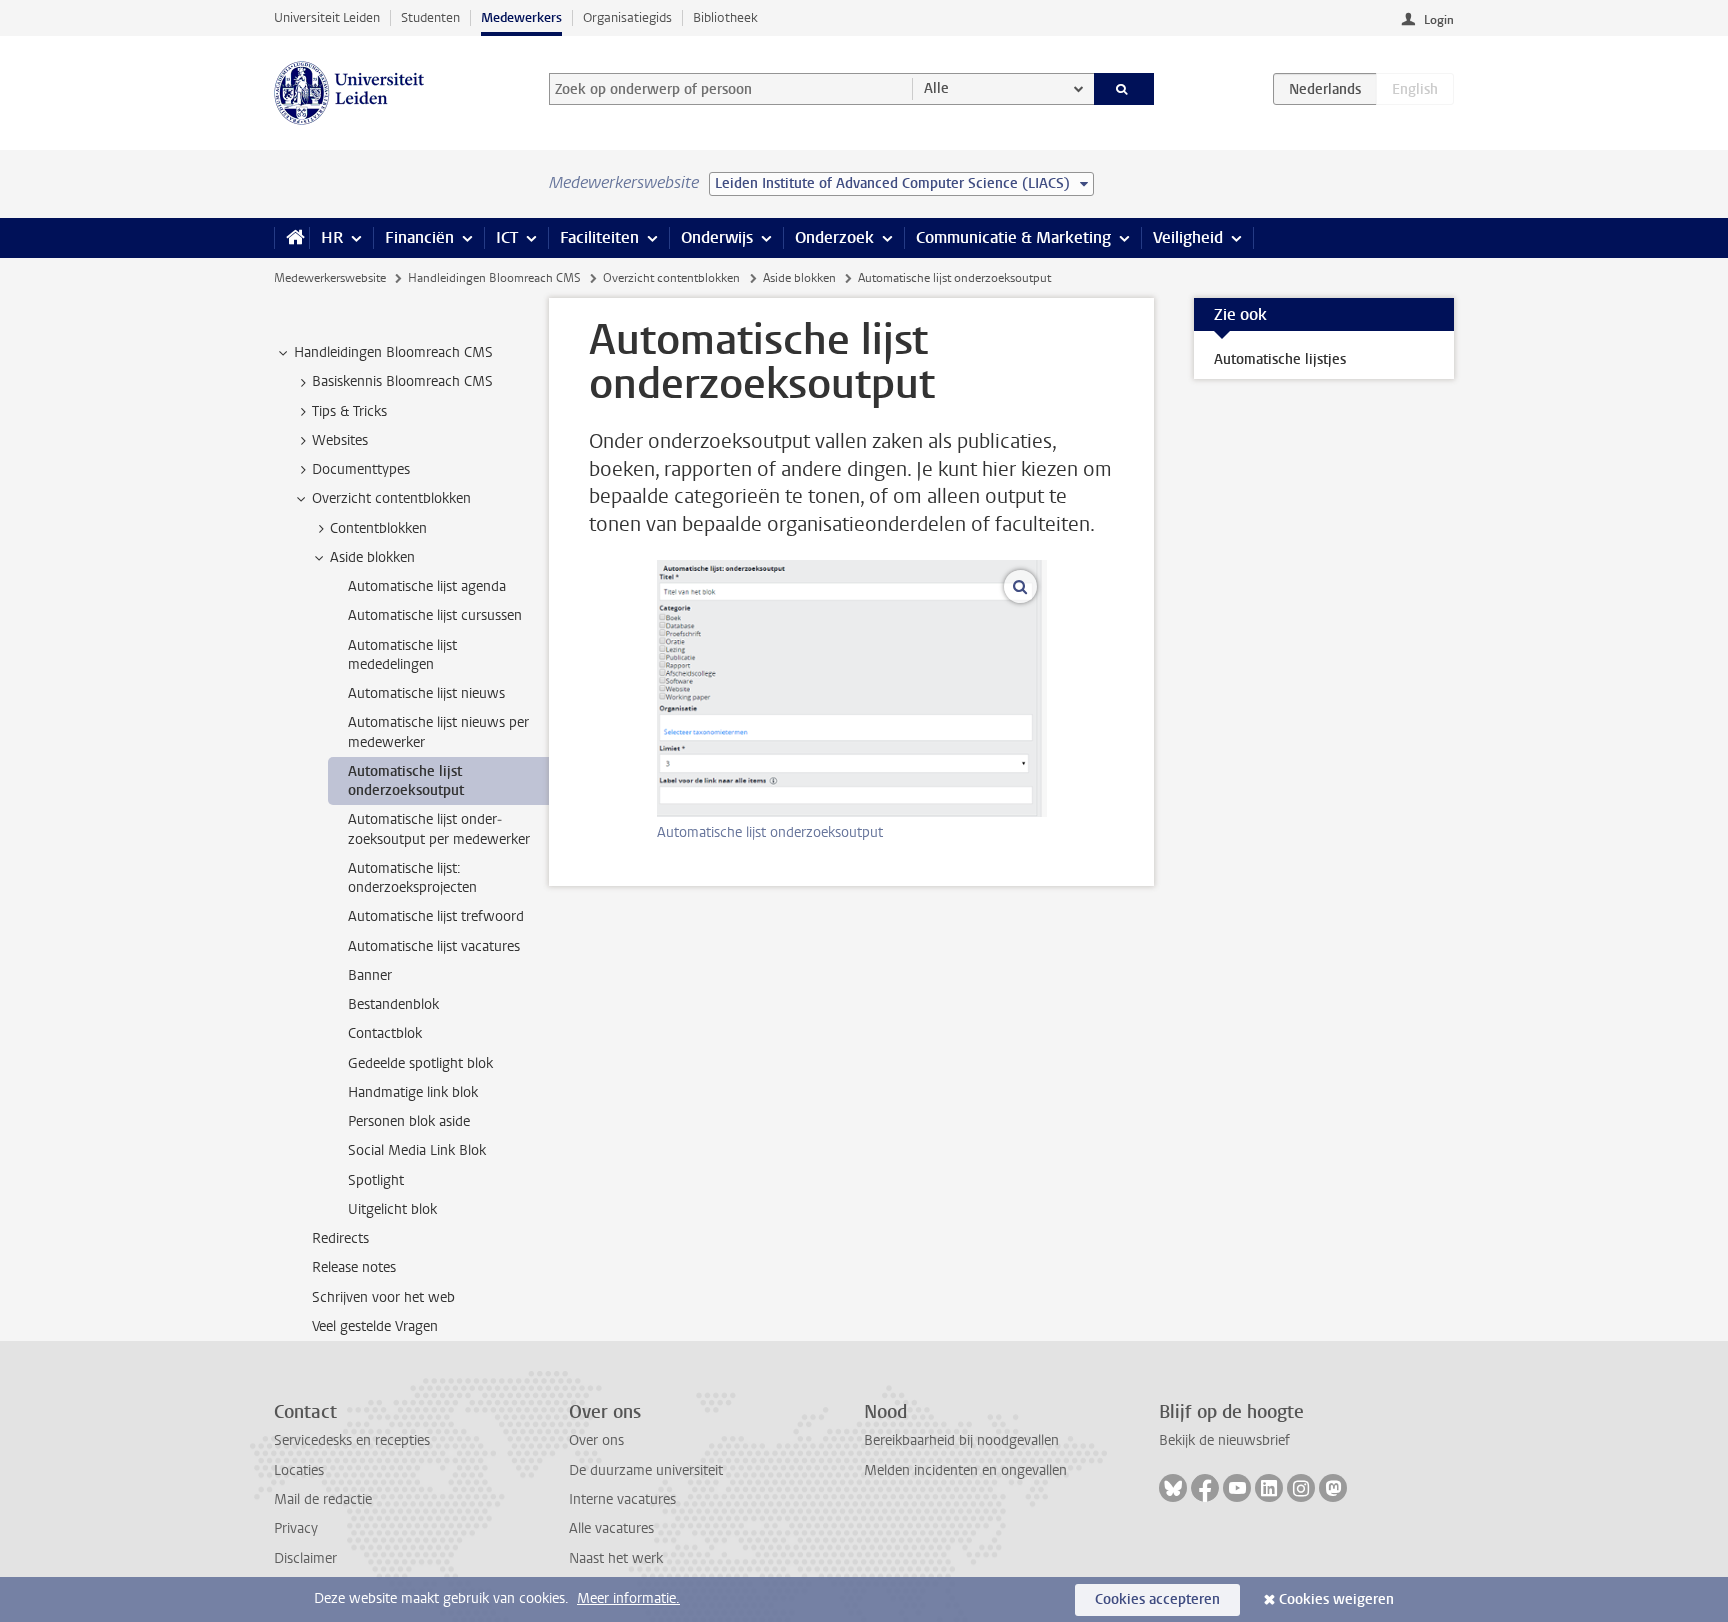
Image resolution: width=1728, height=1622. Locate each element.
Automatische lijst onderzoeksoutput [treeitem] (406, 781)
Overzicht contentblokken (671, 278)
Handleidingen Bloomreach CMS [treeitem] (393, 352)
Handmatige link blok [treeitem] (413, 1092)
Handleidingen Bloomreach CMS (494, 278)
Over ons (596, 1440)
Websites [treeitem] (340, 440)
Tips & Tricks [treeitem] (349, 411)
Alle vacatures (611, 1528)
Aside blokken (799, 278)
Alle (936, 88)
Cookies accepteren (1157, 1599)
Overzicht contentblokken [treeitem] (391, 498)
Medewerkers (521, 17)
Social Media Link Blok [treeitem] (417, 1150)
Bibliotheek (725, 17)
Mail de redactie (323, 1499)
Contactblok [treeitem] (385, 1033)
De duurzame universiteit (646, 1470)
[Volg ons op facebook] (1205, 1488)
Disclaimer (305, 1558)
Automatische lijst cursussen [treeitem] (435, 615)
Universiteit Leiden (327, 17)
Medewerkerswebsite (330, 278)
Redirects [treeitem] (340, 1238)
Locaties (299, 1470)
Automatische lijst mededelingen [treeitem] (402, 655)
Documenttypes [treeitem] (361, 469)
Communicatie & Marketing (1013, 237)
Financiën (419, 237)
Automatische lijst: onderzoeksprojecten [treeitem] (412, 878)
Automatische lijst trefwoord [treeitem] (436, 916)
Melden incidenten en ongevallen (965, 1470)
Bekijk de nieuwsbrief (1224, 1440)
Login (1439, 20)
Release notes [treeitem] (354, 1267)
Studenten (430, 17)
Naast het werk (616, 1558)
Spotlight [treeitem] (376, 1180)
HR (332, 237)
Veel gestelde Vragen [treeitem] (375, 1326)
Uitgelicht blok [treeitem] (392, 1209)
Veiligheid (1188, 237)
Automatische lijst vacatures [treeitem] (434, 946)
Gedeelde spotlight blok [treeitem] (420, 1063)
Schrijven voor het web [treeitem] (383, 1297)
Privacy (296, 1528)
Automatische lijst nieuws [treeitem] (426, 693)
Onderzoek (834, 237)
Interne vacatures (622, 1499)
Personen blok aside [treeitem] (409, 1121)
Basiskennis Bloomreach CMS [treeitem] (402, 381)
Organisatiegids (627, 17)
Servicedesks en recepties (352, 1440)
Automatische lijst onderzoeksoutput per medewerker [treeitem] (439, 829)
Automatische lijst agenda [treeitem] (427, 586)
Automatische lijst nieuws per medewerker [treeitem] (438, 732)
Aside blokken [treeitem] (372, 557)
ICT (507, 237)
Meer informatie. (628, 1598)
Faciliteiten (599, 237)
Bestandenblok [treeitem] (393, 1004)
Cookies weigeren (1336, 1599)
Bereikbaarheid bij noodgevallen (961, 1440)
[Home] (291, 238)
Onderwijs (717, 237)
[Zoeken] (1124, 89)
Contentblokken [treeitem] (378, 528)
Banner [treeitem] (370, 975)
